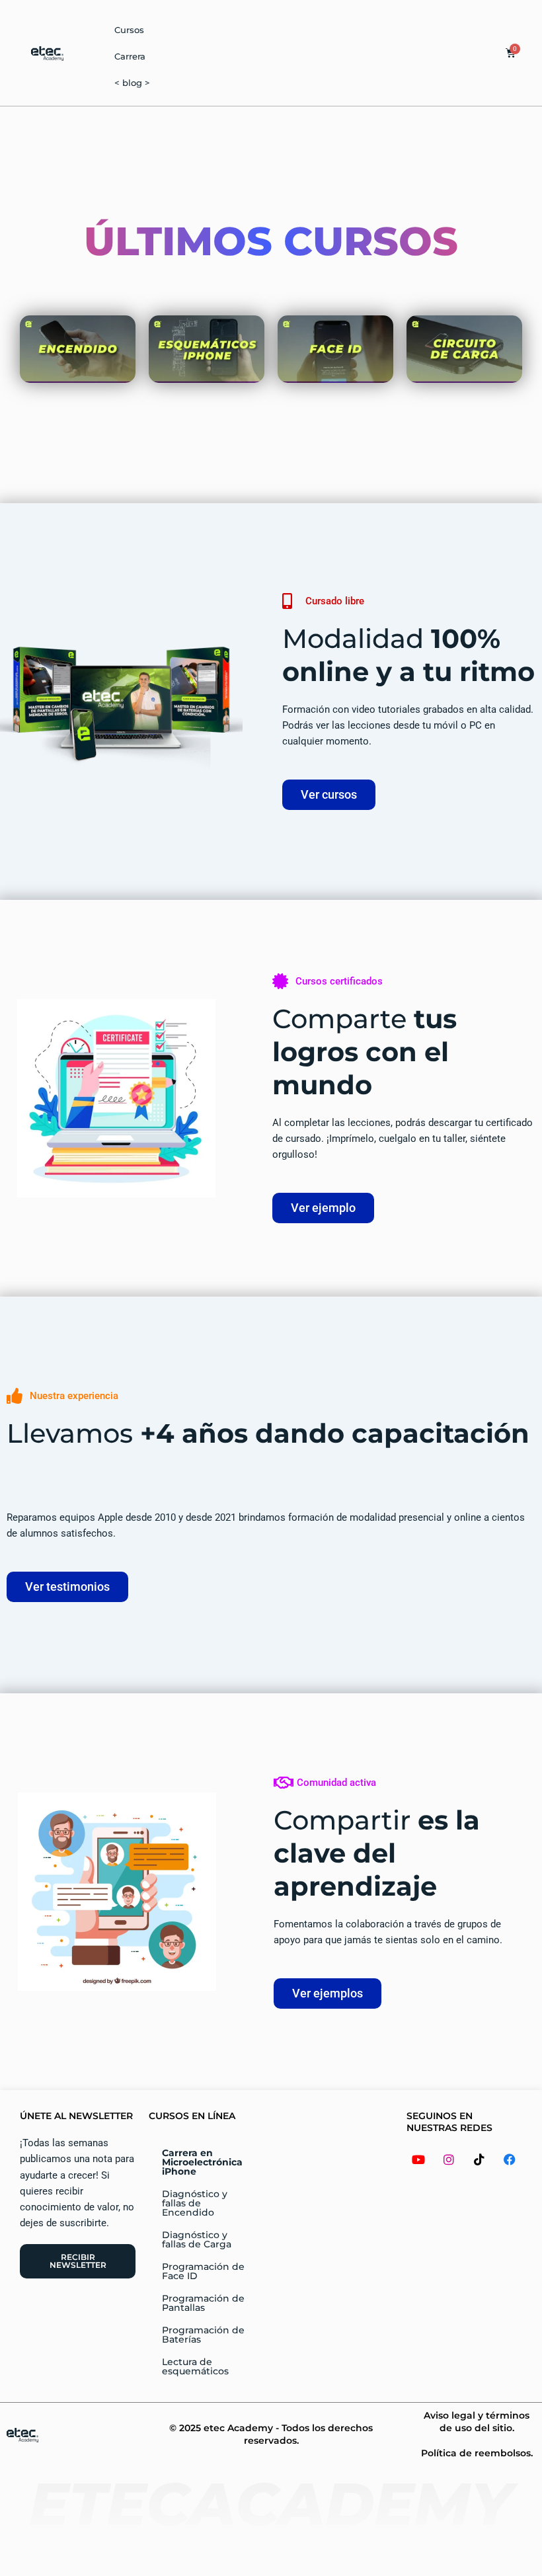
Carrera (130, 56)
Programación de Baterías (203, 2335)
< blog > (132, 83)
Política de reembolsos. (477, 2453)
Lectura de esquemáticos (195, 2366)
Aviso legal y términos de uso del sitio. (477, 2421)
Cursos (129, 30)
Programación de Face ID (203, 2271)
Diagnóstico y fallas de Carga (197, 2239)
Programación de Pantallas (203, 2303)
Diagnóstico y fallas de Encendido (195, 2203)
